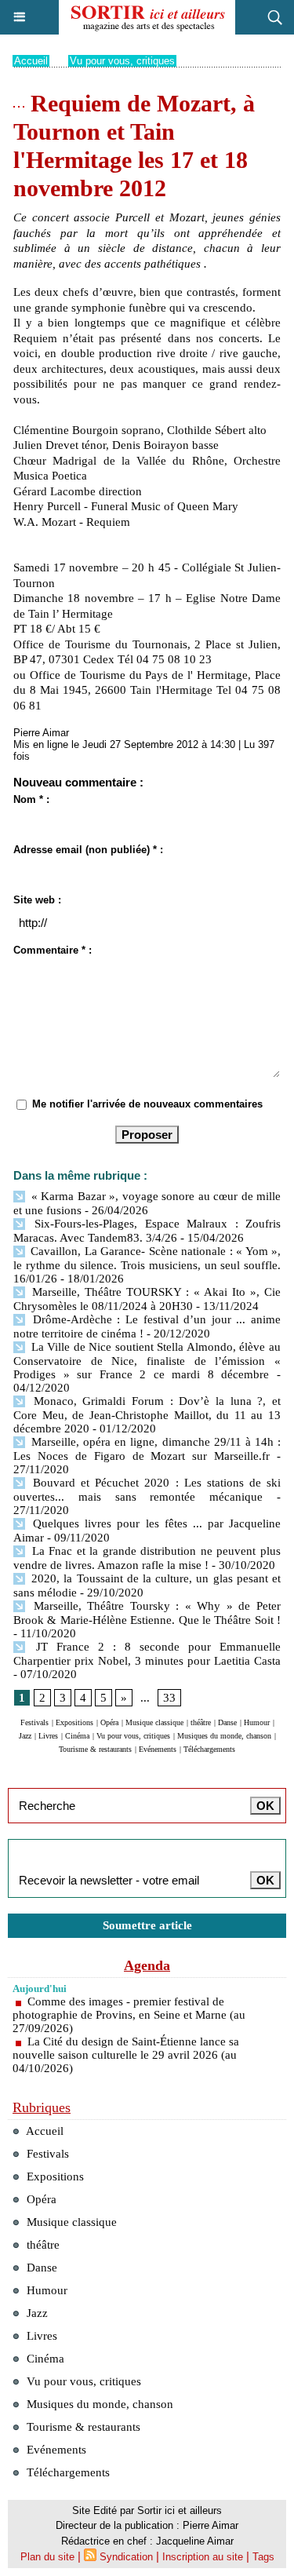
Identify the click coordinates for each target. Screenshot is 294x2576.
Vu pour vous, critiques (122, 61)
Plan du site (47, 2557)
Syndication (126, 2557)
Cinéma (77, 1736)
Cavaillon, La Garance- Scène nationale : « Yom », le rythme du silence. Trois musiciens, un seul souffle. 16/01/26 (147, 1265)
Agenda (147, 1965)
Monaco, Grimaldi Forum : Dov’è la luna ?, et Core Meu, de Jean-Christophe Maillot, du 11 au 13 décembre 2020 (147, 1415)
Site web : (37, 900)
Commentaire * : (53, 950)
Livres (48, 1736)
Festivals (34, 1722)
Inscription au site (203, 2557)
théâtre (201, 1722)
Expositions (74, 1722)
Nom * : (31, 799)
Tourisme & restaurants (95, 1749)
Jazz (25, 1736)
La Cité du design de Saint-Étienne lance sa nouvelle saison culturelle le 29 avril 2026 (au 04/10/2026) (126, 2055)
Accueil (31, 61)
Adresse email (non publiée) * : (88, 850)
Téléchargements (209, 1749)
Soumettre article (147, 1925)
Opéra (109, 1722)
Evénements (158, 1749)
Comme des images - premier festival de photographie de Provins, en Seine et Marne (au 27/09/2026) (129, 2015)
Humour (257, 1722)
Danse (227, 1722)
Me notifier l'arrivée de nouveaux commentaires (147, 1104)
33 (169, 1698)
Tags (263, 2557)
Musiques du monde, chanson (224, 1736)
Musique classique (154, 1722)
